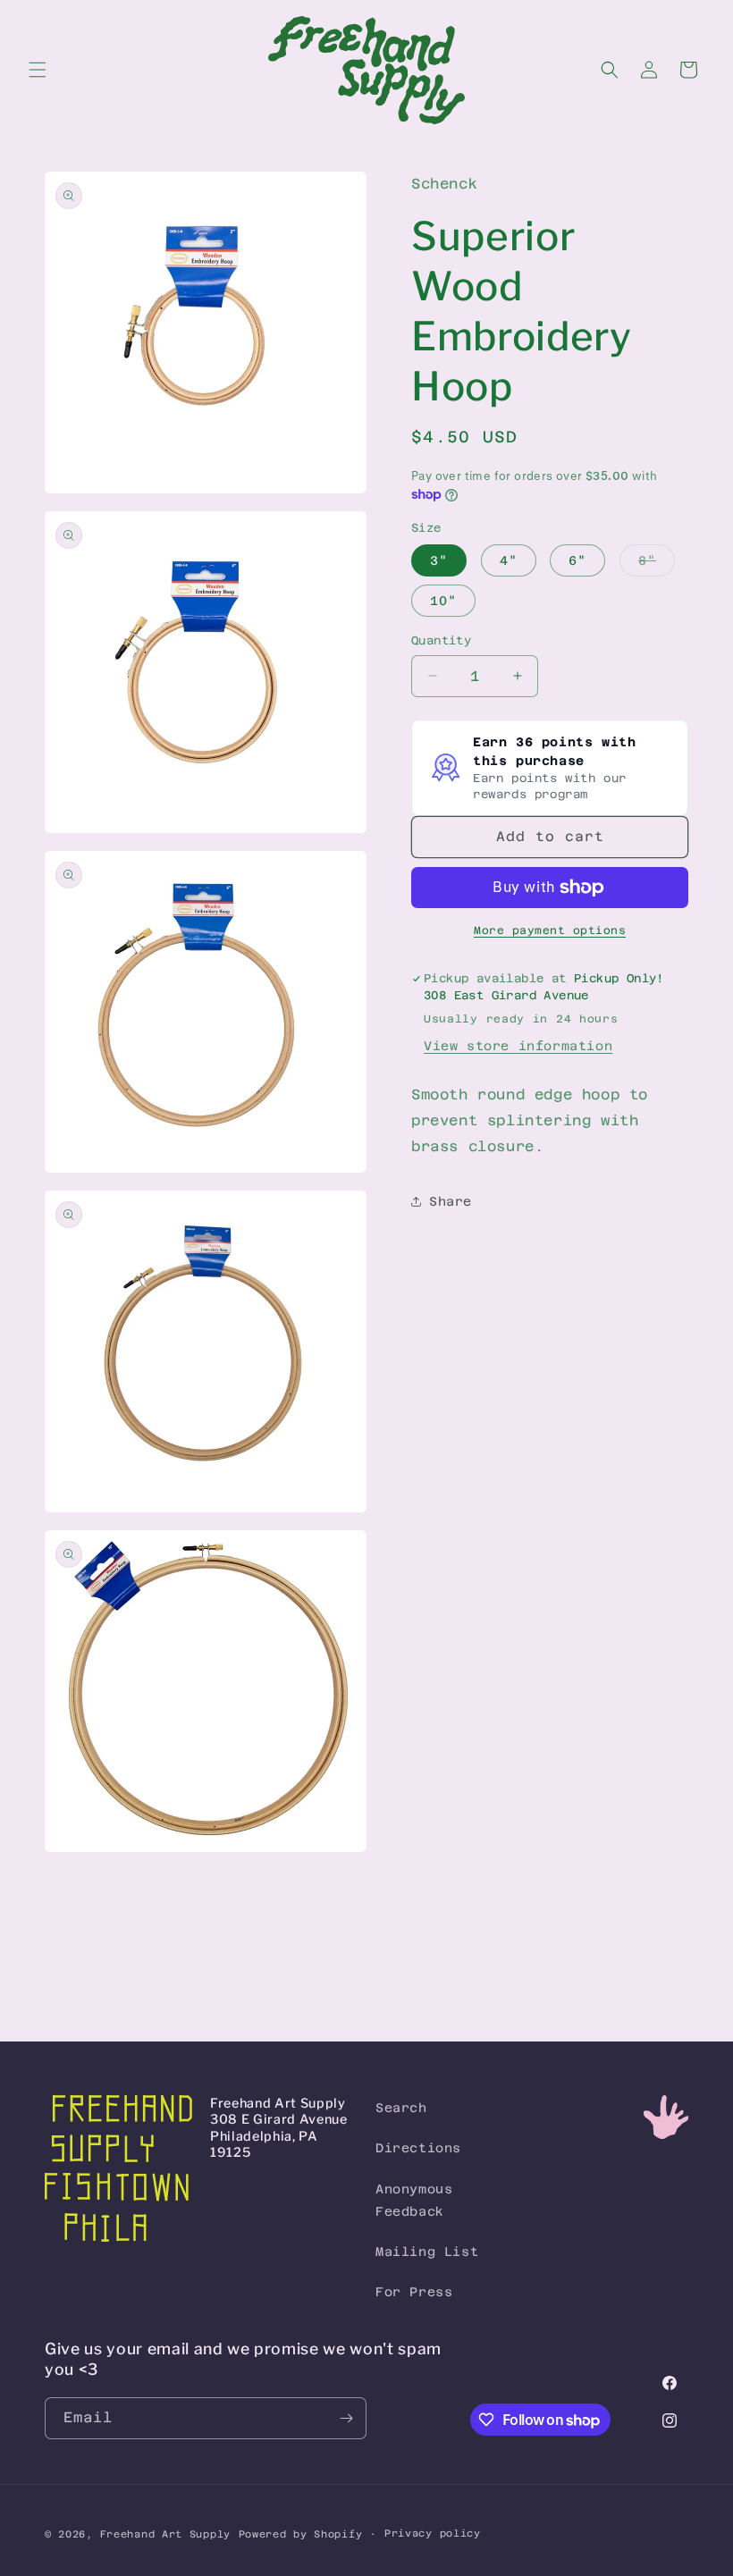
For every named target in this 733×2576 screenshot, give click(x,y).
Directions (418, 2148)
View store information (518, 1046)
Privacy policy (433, 2534)
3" (439, 560)
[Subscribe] (346, 2418)
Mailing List (427, 2252)
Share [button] (451, 1201)
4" (509, 560)
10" (443, 601)
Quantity (441, 640)
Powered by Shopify (301, 2534)
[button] (38, 70)
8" (657, 564)
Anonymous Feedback (414, 2200)
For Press (414, 2292)
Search (401, 2108)
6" (577, 560)
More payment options (550, 930)
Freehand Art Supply (165, 2534)
